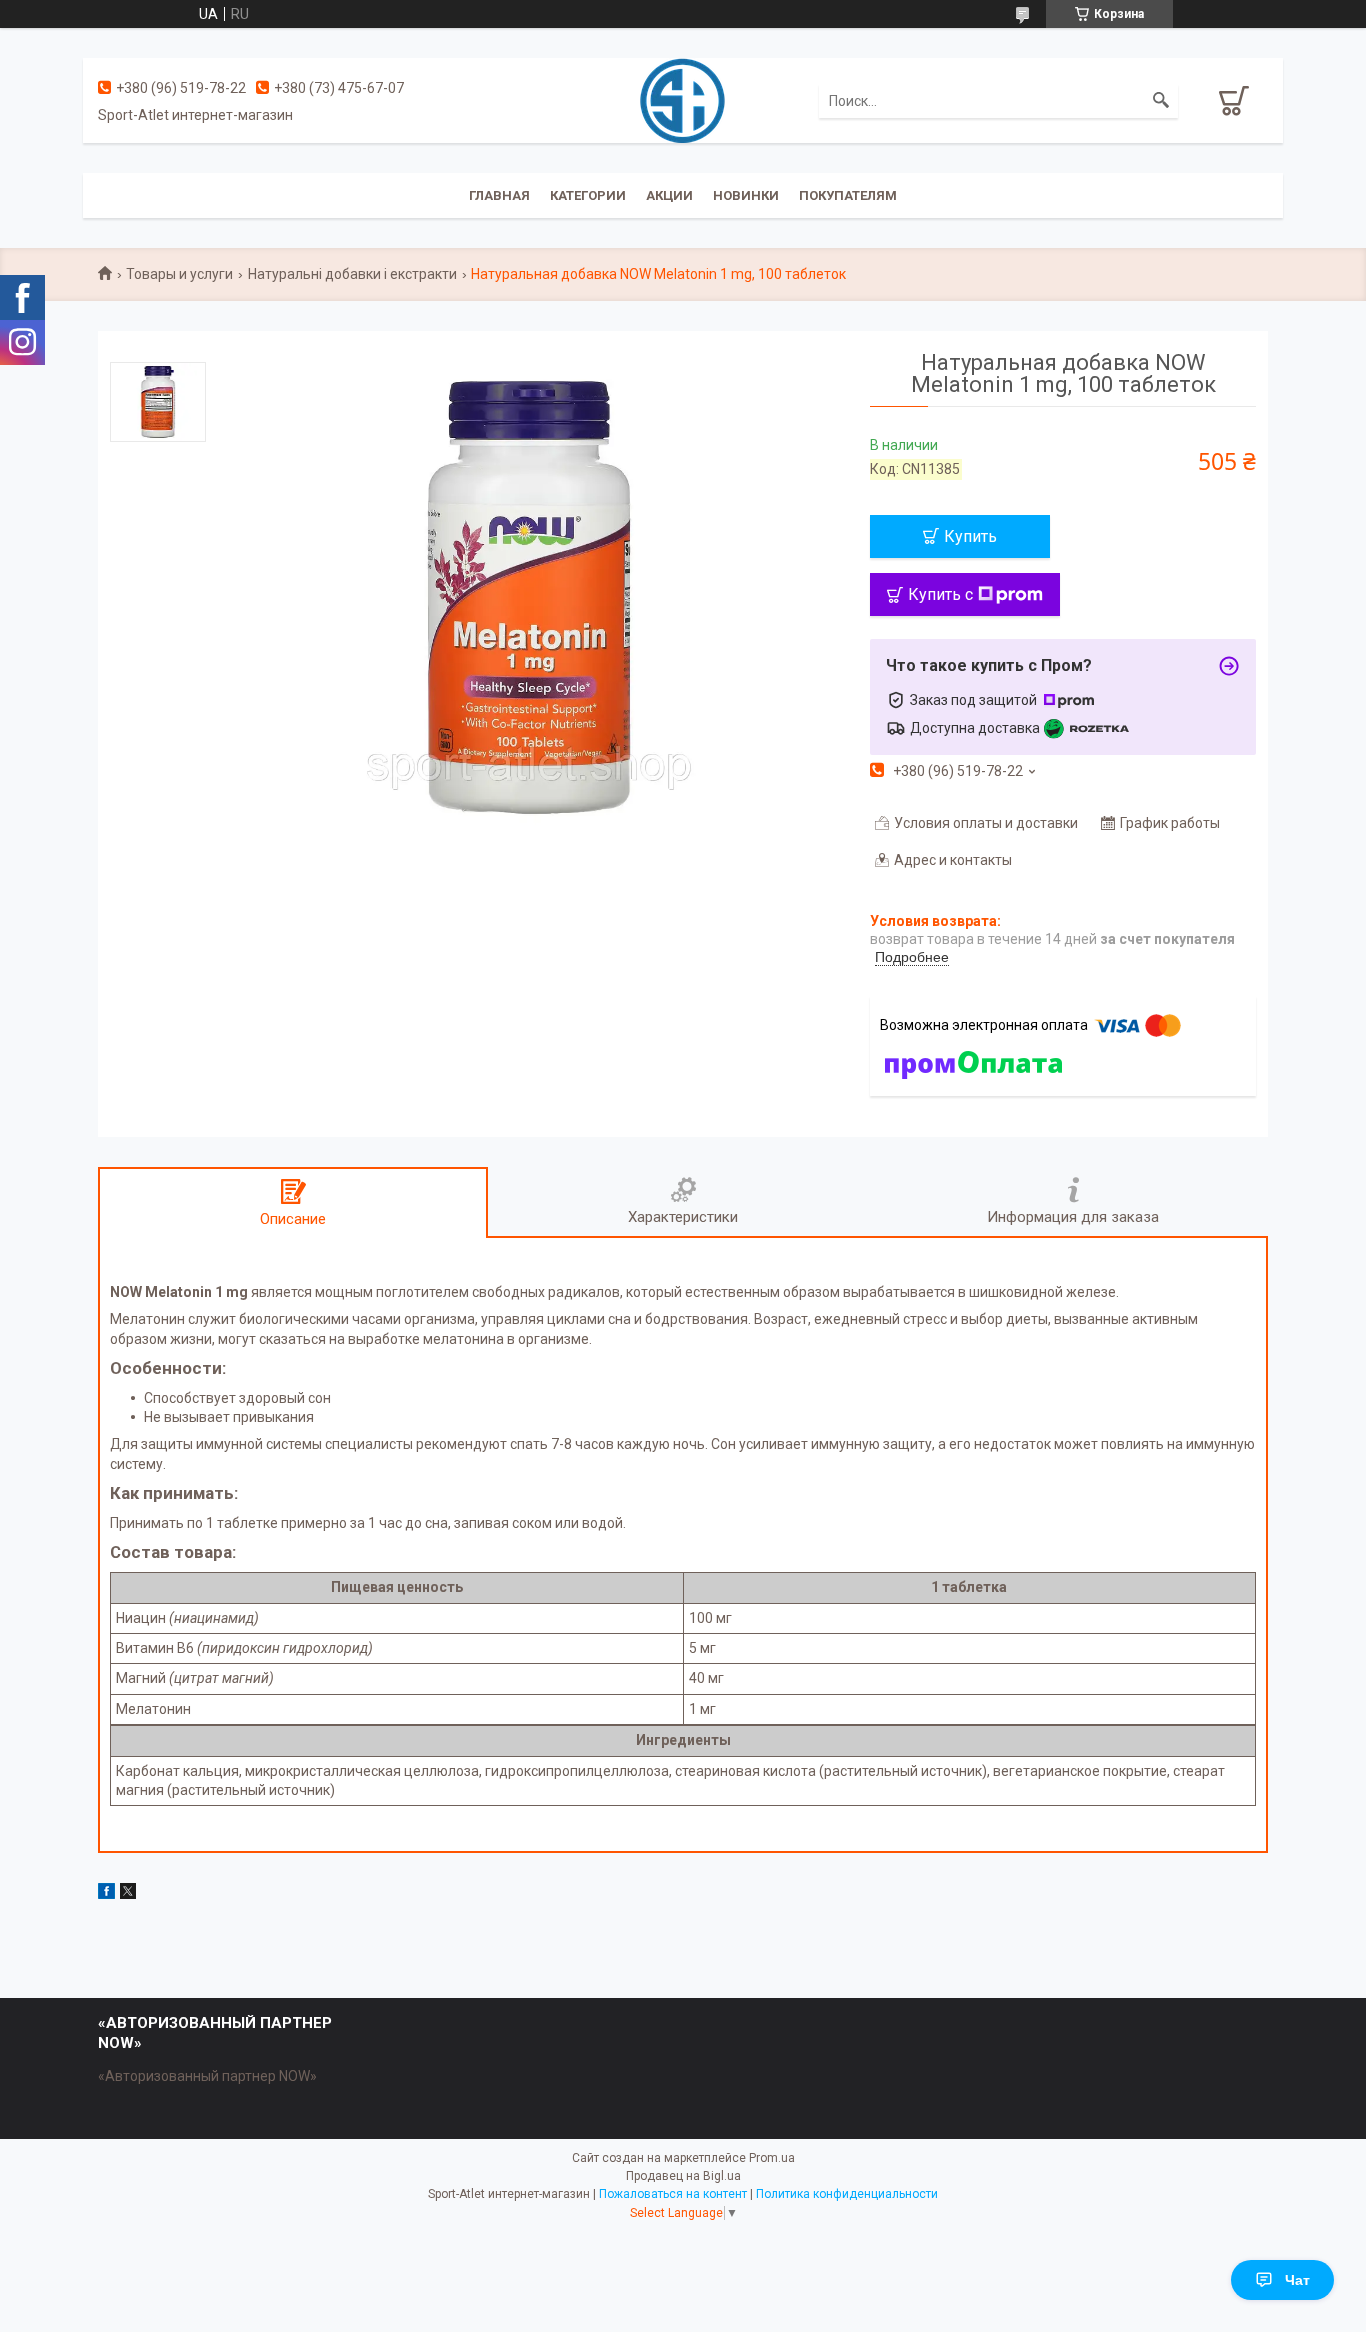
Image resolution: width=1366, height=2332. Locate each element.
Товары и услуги (179, 274)
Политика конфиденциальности (847, 2194)
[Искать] (1161, 101)
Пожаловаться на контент (673, 2194)
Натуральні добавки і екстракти (352, 274)
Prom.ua (772, 2158)
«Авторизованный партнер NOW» (207, 2076)
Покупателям (848, 195)
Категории (588, 195)
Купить (970, 536)
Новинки (746, 195)
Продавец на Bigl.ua (683, 2176)
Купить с (940, 594)
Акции (669, 195)
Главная (499, 195)
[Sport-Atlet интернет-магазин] (682, 99)
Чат (1297, 2280)
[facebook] (106, 1894)
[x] (128, 1894)
